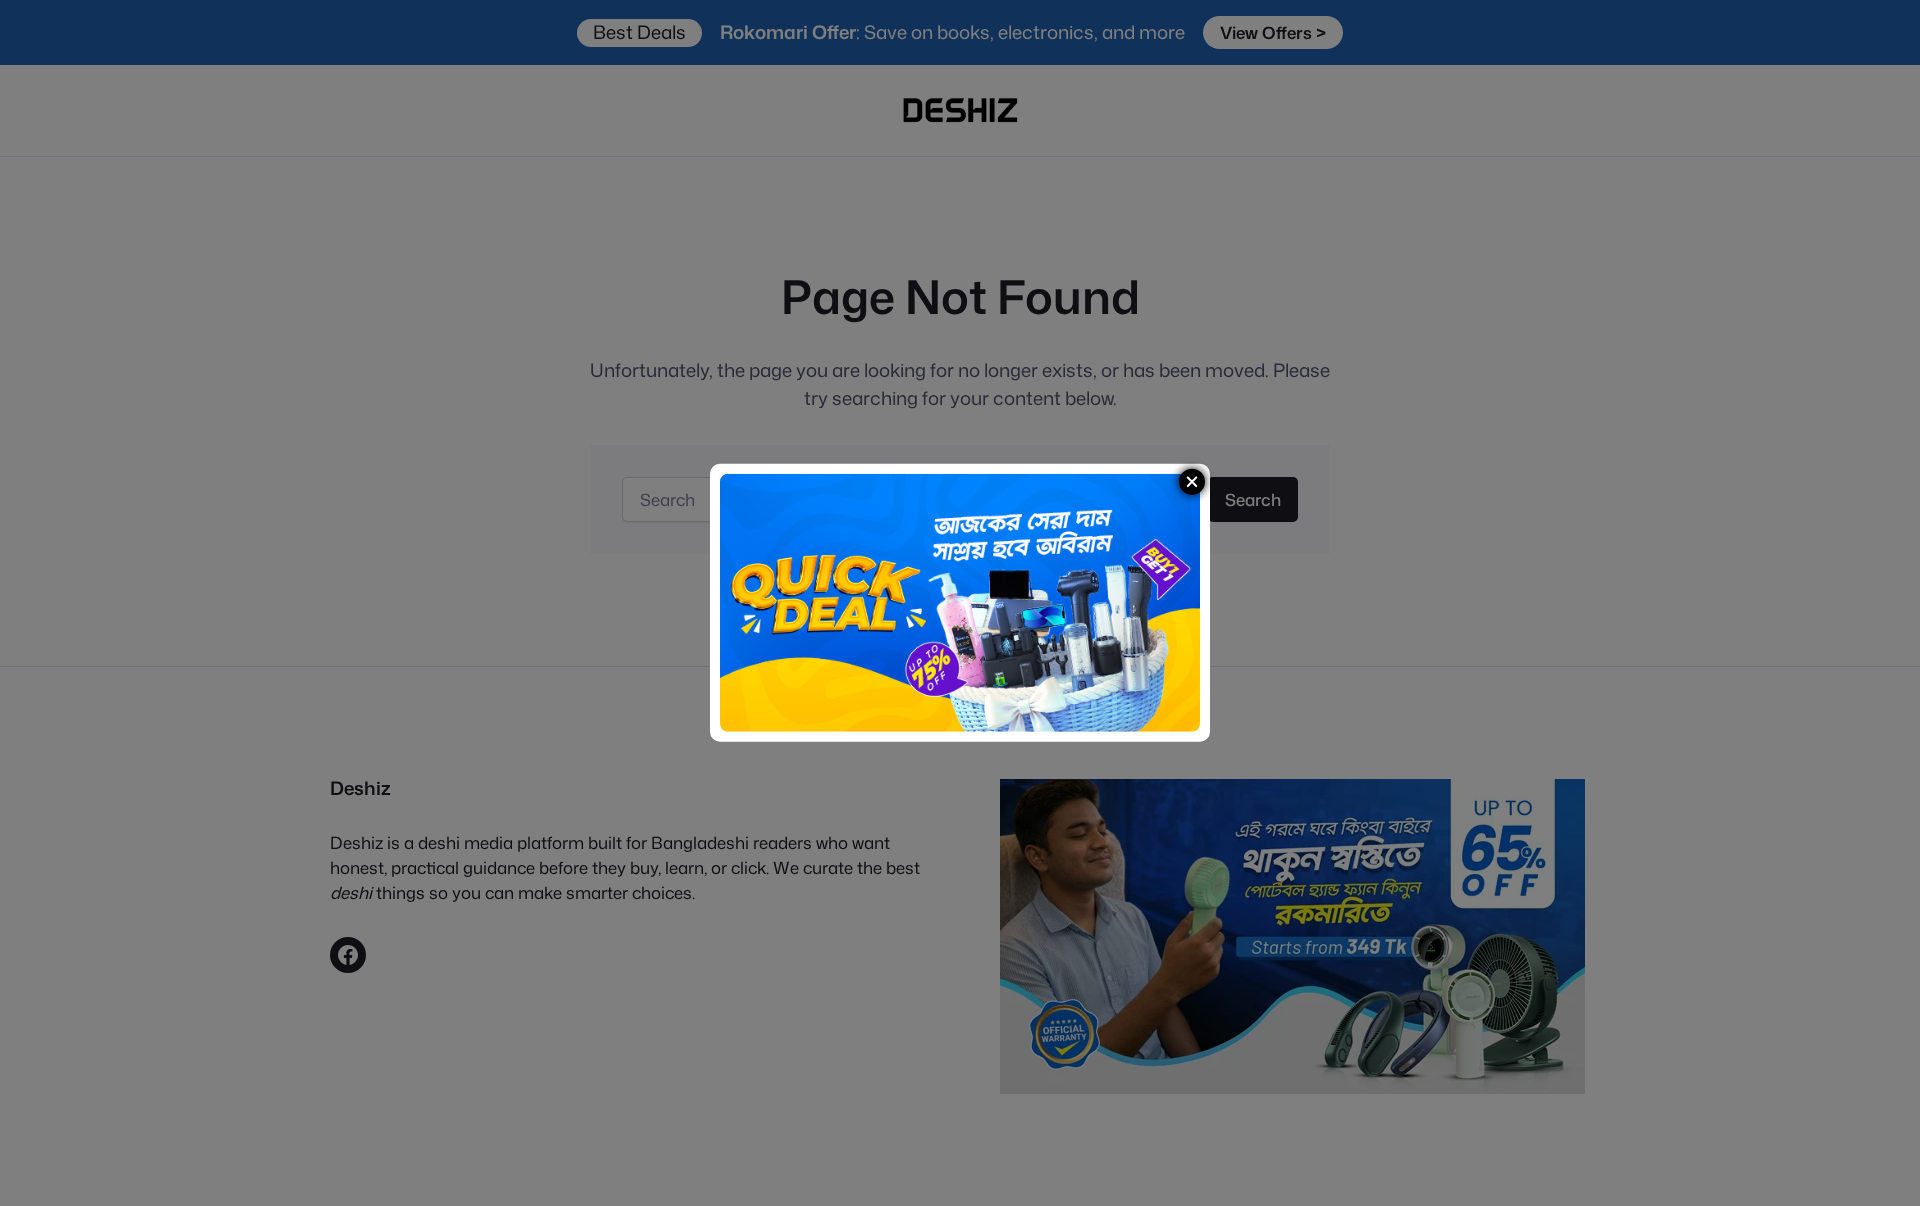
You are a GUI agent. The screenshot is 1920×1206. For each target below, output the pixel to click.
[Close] (1192, 482)
